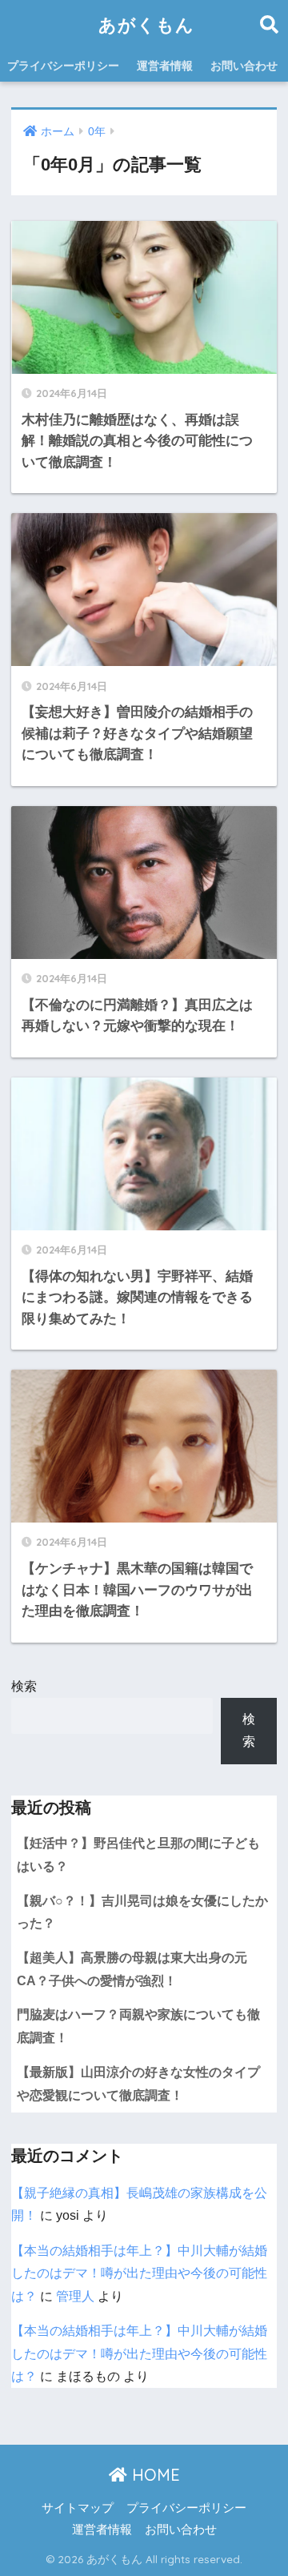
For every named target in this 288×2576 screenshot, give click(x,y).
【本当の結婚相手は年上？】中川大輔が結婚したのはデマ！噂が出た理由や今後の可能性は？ (139, 2273)
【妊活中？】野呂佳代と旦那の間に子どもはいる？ (138, 1855)
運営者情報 (165, 66)
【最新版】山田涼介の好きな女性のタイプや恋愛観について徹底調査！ (138, 2084)
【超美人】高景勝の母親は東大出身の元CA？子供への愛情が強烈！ (132, 1969)
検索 (24, 1686)
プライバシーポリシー (63, 66)
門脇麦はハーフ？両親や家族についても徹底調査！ (138, 2026)
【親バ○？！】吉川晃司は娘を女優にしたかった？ (142, 1912)
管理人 (75, 2296)
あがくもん (146, 24)
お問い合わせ (244, 66)
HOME (154, 2475)
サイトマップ (78, 2508)
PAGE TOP (264, 2486)
